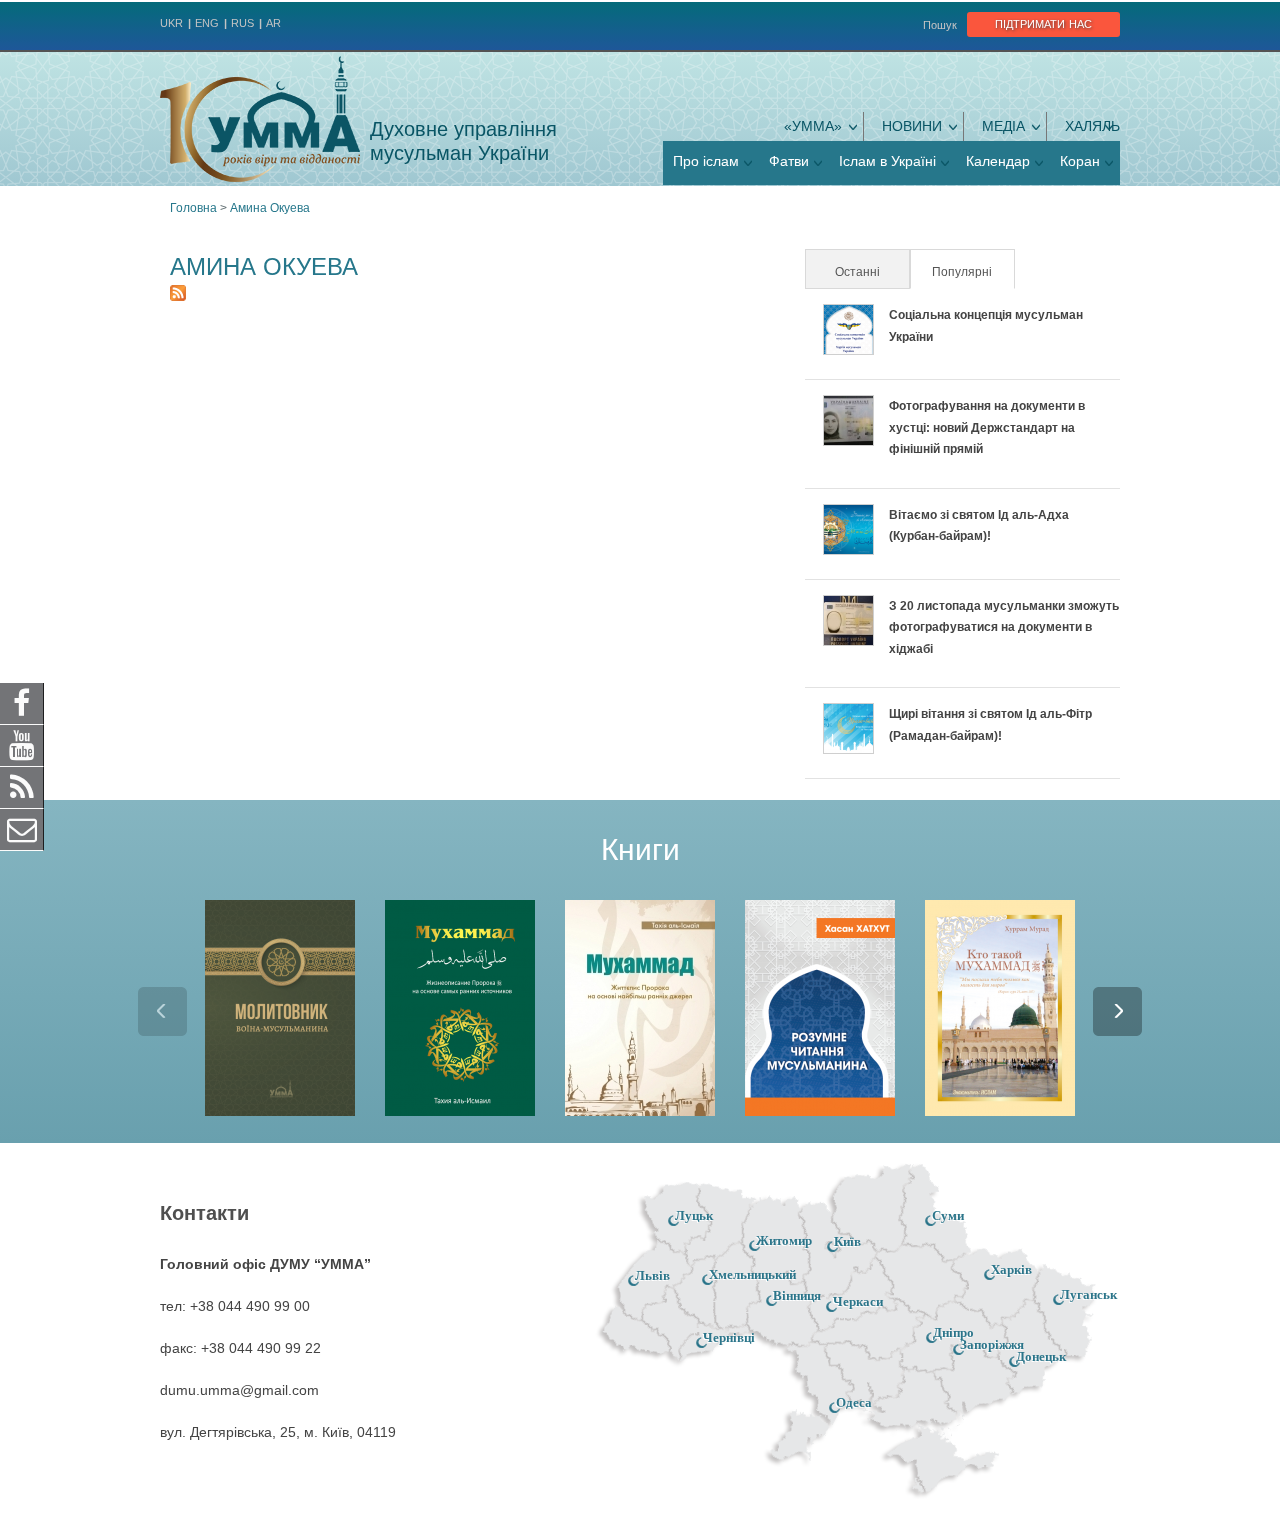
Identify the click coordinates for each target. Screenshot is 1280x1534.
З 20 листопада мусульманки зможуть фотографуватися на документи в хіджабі (1004, 627)
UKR (171, 23)
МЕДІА (1003, 126)
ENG (207, 23)
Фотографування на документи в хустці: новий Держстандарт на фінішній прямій (987, 427)
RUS (242, 23)
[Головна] (260, 119)
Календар (998, 161)
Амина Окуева (270, 208)
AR (273, 23)
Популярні (972, 272)
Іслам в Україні (887, 161)
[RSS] (22, 787)
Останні (857, 272)
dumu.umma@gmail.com (239, 1390)
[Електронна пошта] (22, 829)
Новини (912, 126)
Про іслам (706, 161)
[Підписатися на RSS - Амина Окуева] (178, 296)
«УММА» (813, 126)
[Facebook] (22, 703)
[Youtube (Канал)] (22, 745)
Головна (193, 208)
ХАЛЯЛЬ (1092, 126)
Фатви (789, 161)
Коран (1080, 161)
